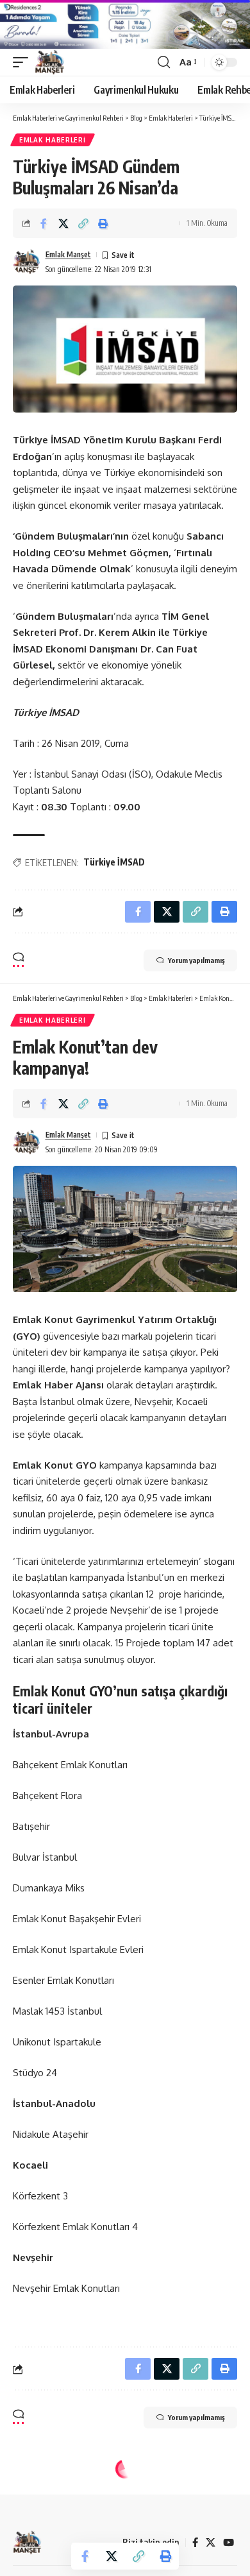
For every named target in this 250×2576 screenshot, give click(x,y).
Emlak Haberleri (53, 140)
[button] (24, 62)
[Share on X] (63, 223)
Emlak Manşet (68, 254)
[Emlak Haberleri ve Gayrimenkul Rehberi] (50, 62)
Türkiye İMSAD (114, 862)
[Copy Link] (83, 223)
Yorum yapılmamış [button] (196, 960)
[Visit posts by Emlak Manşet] (26, 262)
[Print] (103, 223)
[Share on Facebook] (44, 223)
